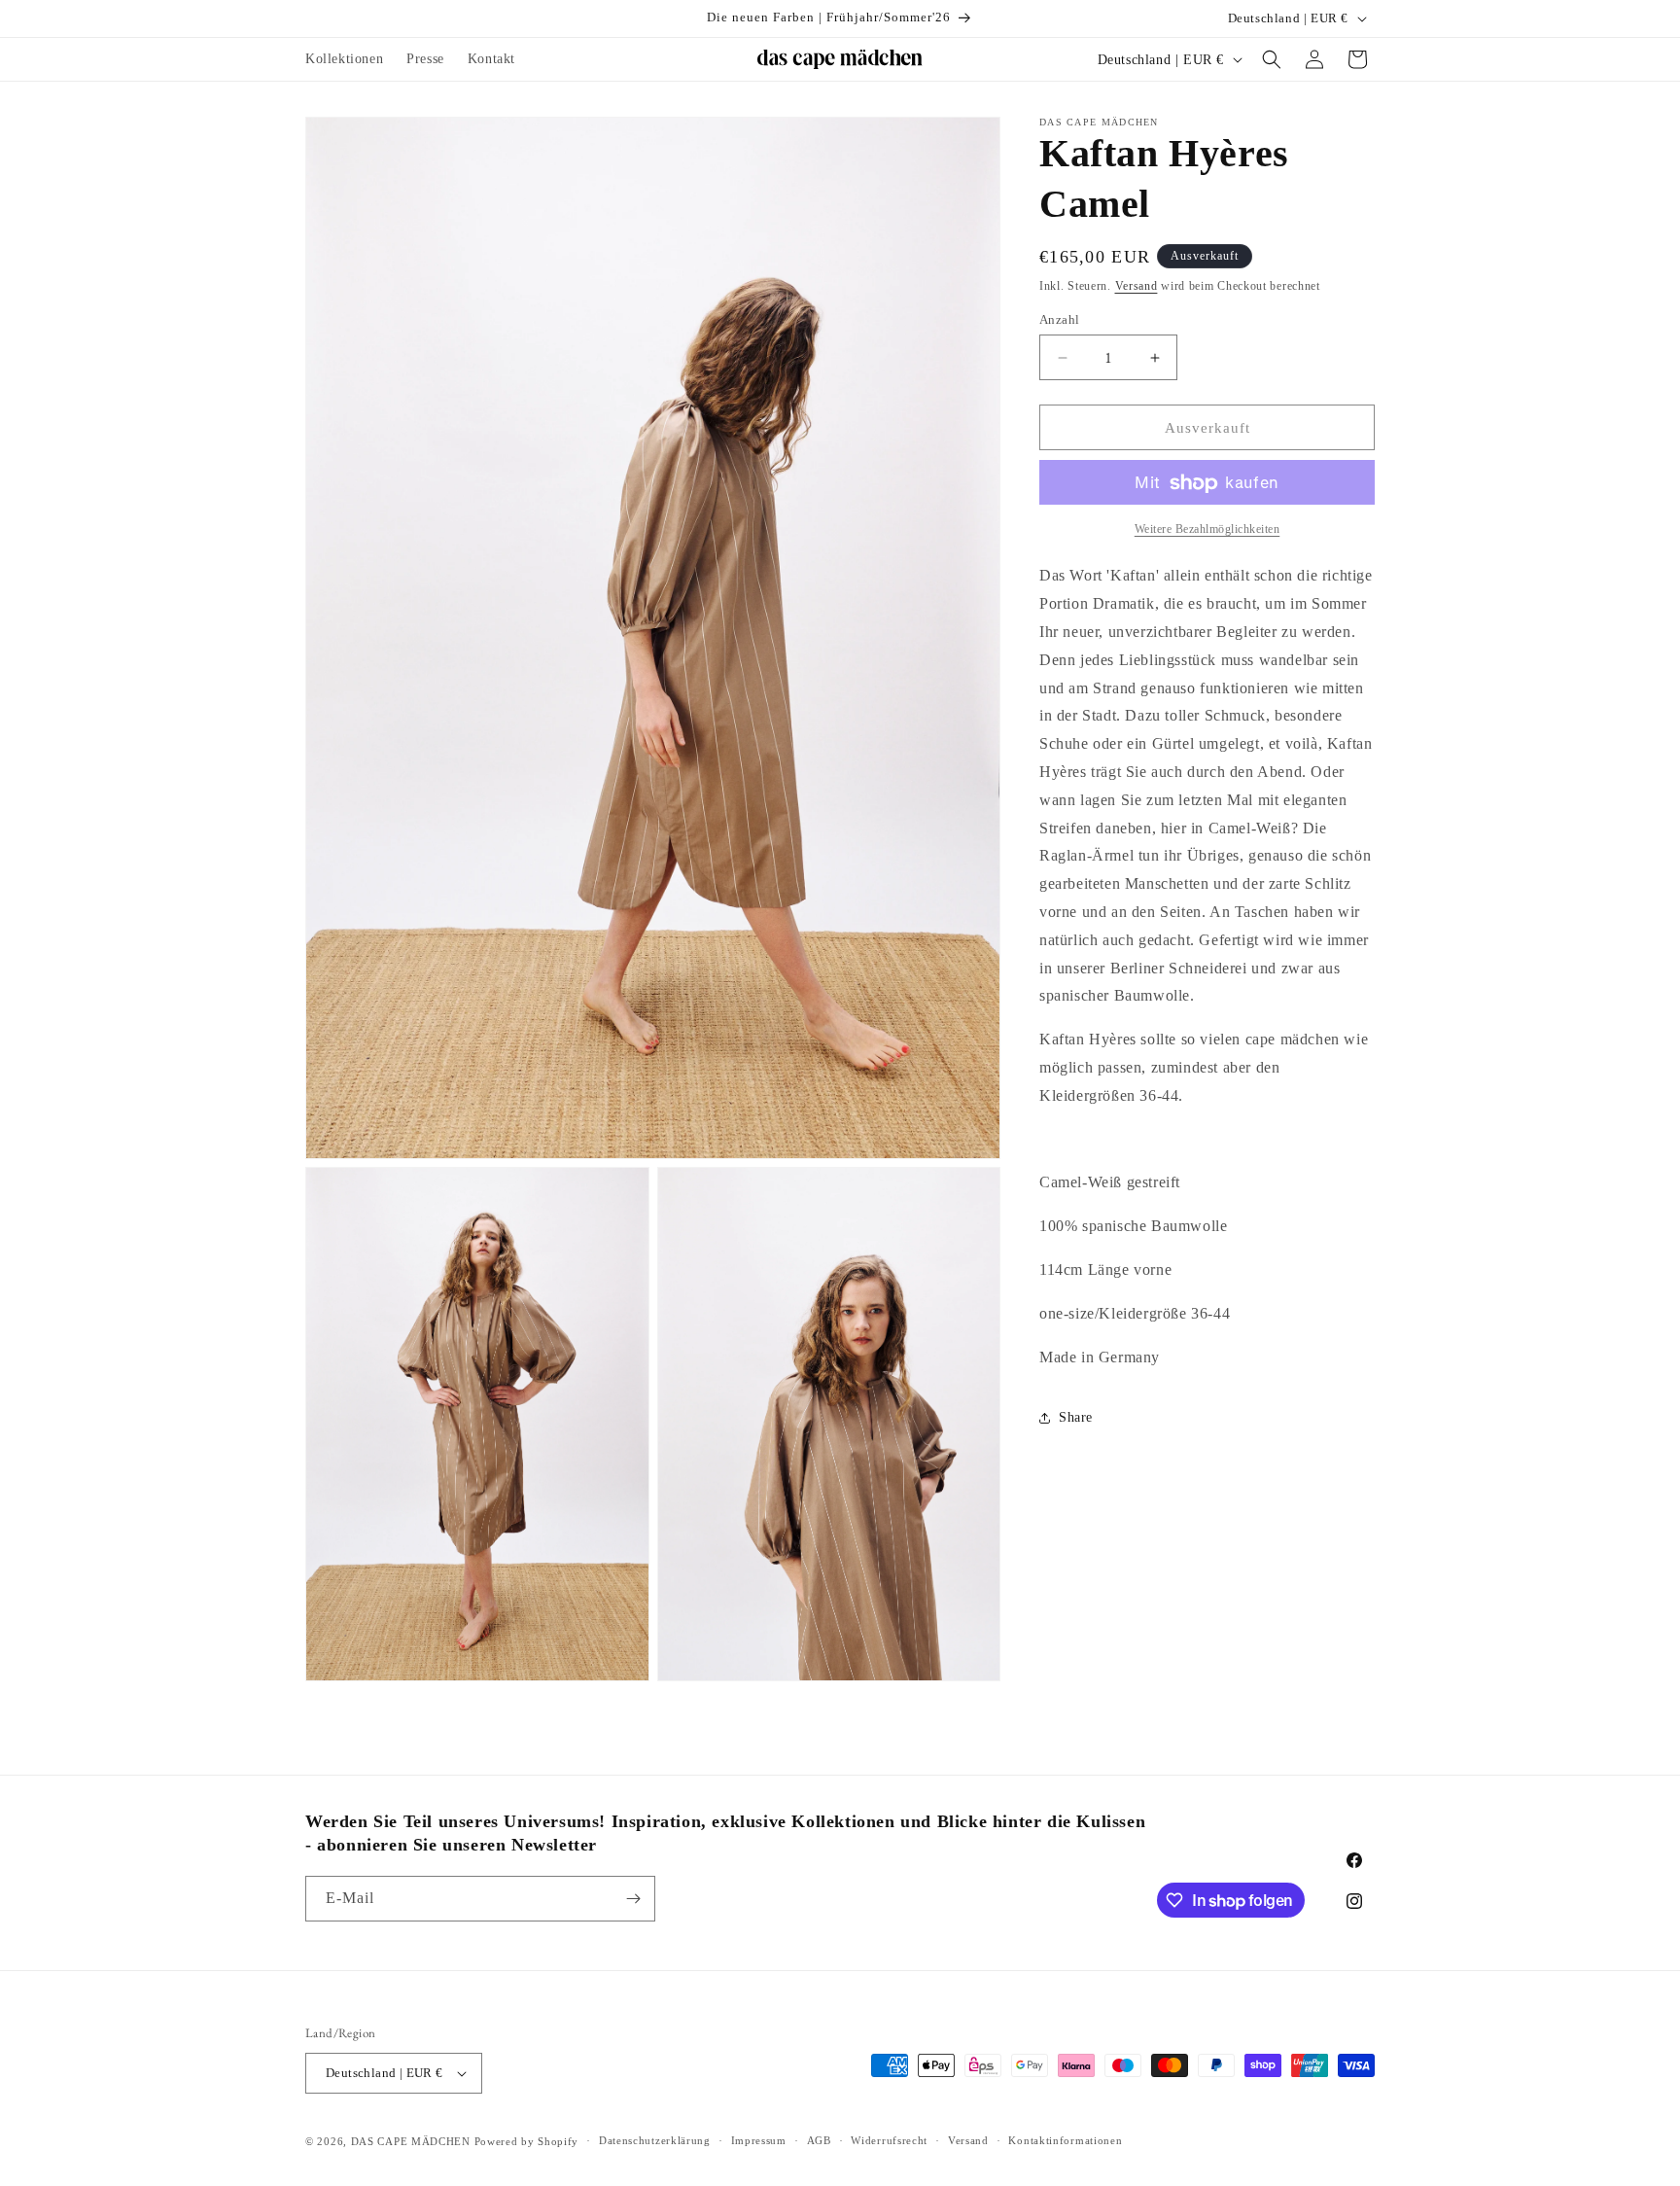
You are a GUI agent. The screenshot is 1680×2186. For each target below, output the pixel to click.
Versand (1137, 286)
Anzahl (1059, 319)
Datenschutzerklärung (655, 2140)
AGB (819, 2140)
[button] (1272, 59)
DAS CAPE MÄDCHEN (411, 2141)
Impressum (759, 2140)
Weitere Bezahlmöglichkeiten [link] (1207, 530)
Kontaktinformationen (1065, 2140)
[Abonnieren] (633, 1899)
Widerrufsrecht (889, 2140)
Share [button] (1076, 1417)
